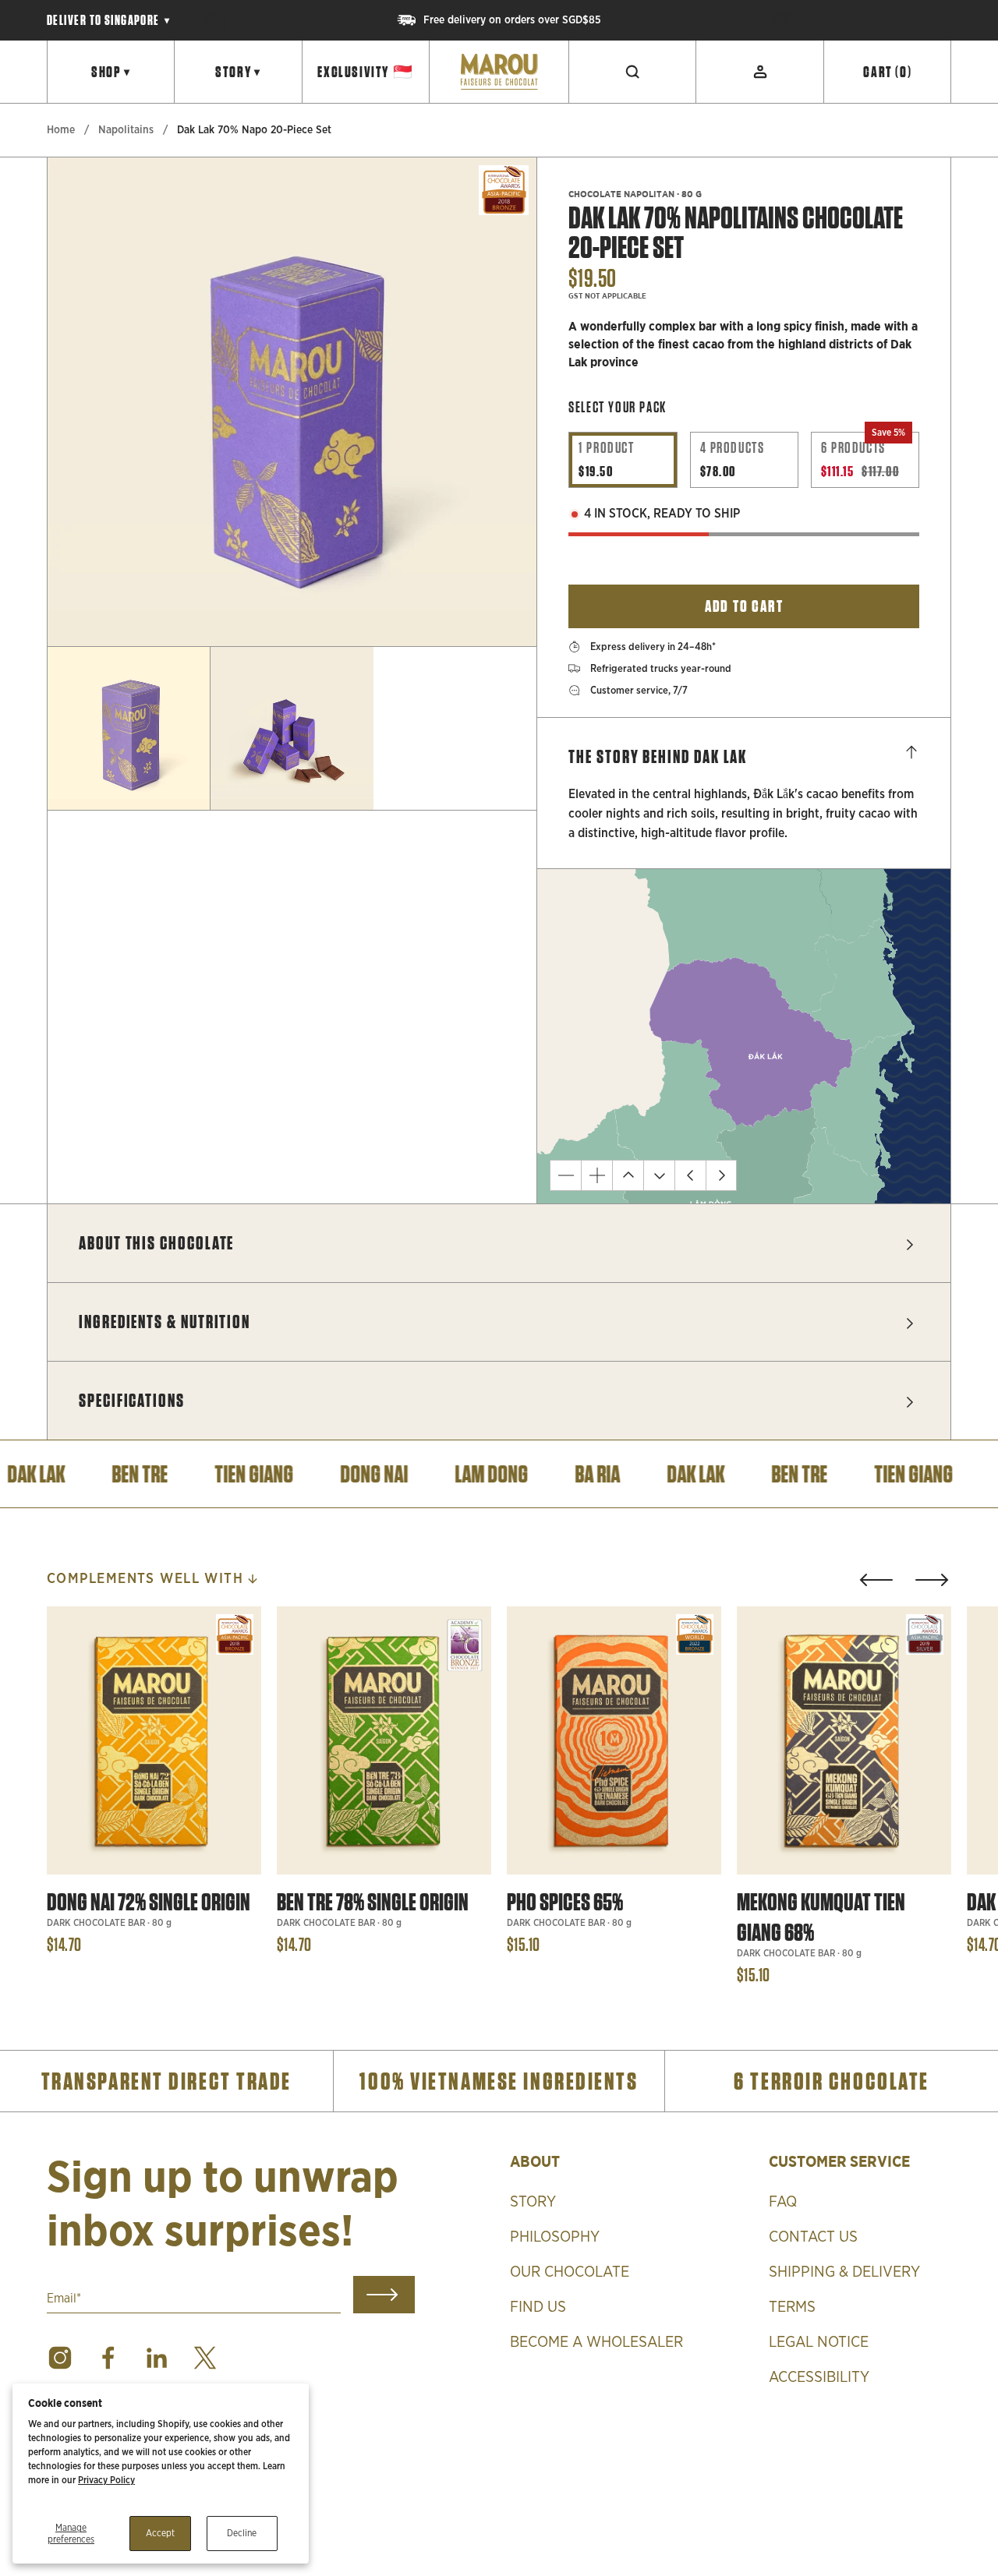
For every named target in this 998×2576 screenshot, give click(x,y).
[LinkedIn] (157, 2358)
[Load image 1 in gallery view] (129, 728)
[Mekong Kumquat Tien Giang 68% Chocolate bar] (844, 1740)
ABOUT (535, 2161)
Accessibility (819, 2377)
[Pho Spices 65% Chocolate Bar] (614, 1740)
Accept (160, 2533)
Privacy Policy (106, 2480)
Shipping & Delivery (844, 2272)
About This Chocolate (156, 1243)
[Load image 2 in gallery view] (292, 728)
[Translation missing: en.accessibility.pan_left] (690, 1175)
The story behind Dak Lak (658, 756)
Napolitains (126, 130)
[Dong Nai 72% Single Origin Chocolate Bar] (154, 1740)
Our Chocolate (570, 2272)
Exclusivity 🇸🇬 (365, 72)
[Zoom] (504, 613)
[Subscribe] (384, 2295)
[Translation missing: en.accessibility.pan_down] (659, 1175)
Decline (242, 2533)
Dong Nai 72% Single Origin (149, 1902)
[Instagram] (60, 2358)
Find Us (538, 2307)
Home (61, 130)
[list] (292, 402)
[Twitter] (205, 2358)
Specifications (132, 1400)
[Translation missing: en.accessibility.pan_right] (721, 1175)
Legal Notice (819, 2342)
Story (238, 72)
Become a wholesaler (596, 2342)
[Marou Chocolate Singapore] (499, 72)
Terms (792, 2307)
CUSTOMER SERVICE (839, 2161)
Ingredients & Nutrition (165, 1322)
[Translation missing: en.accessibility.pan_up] (628, 1175)
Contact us (813, 2237)
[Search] (633, 72)
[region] (499, 20)
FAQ (783, 2202)
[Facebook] (108, 2358)
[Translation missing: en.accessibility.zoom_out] (565, 1175)
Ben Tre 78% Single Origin (373, 1902)
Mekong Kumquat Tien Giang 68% (821, 1917)
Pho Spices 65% (565, 1902)
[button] (876, 1580)
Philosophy (555, 2237)
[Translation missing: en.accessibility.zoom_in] (596, 1175)
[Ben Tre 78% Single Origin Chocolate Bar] (384, 1740)
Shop (111, 72)
